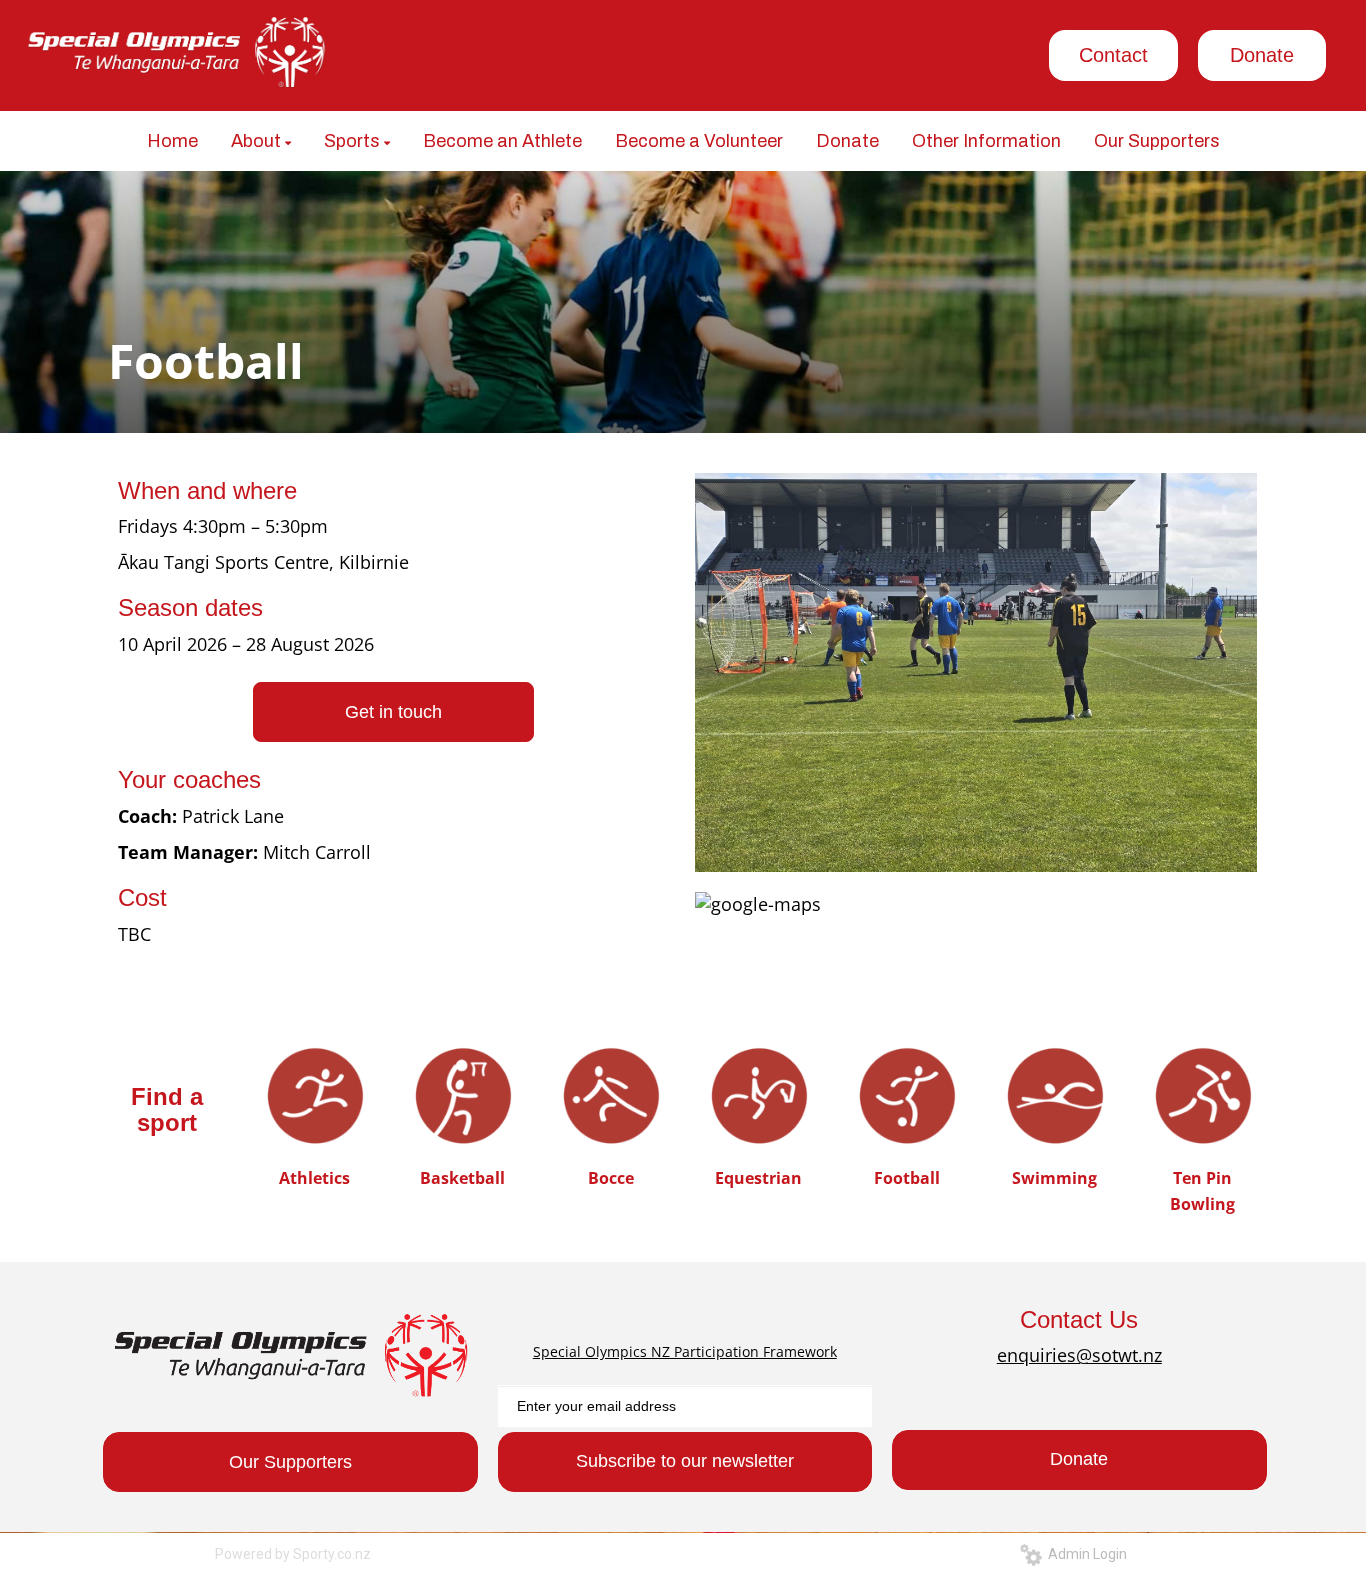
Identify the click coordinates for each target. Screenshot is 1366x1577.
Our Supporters (290, 1462)
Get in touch (393, 712)
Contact (1113, 55)
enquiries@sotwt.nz (1079, 1355)
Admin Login (1084, 1554)
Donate (1262, 55)
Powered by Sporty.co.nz (293, 1554)
